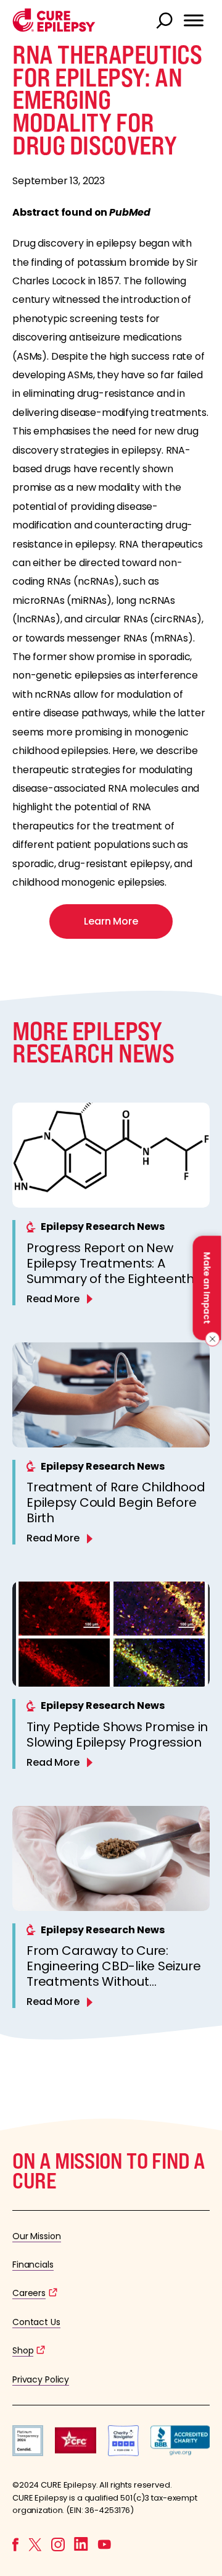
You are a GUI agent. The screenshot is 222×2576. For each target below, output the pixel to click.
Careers (29, 2293)
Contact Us (36, 2322)
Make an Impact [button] (207, 1288)
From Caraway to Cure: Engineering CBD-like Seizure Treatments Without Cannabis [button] (113, 1974)
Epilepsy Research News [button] (103, 1227)
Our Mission (37, 2236)
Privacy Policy (41, 2379)
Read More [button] (53, 1299)
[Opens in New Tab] (28, 2453)
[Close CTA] (211, 1339)
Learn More (111, 921)
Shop (23, 2350)
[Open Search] (166, 22)
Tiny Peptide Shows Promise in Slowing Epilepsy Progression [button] (117, 1735)
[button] (54, 29)
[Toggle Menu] (194, 20)
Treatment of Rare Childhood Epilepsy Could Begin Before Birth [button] (116, 1502)
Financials (33, 2265)
